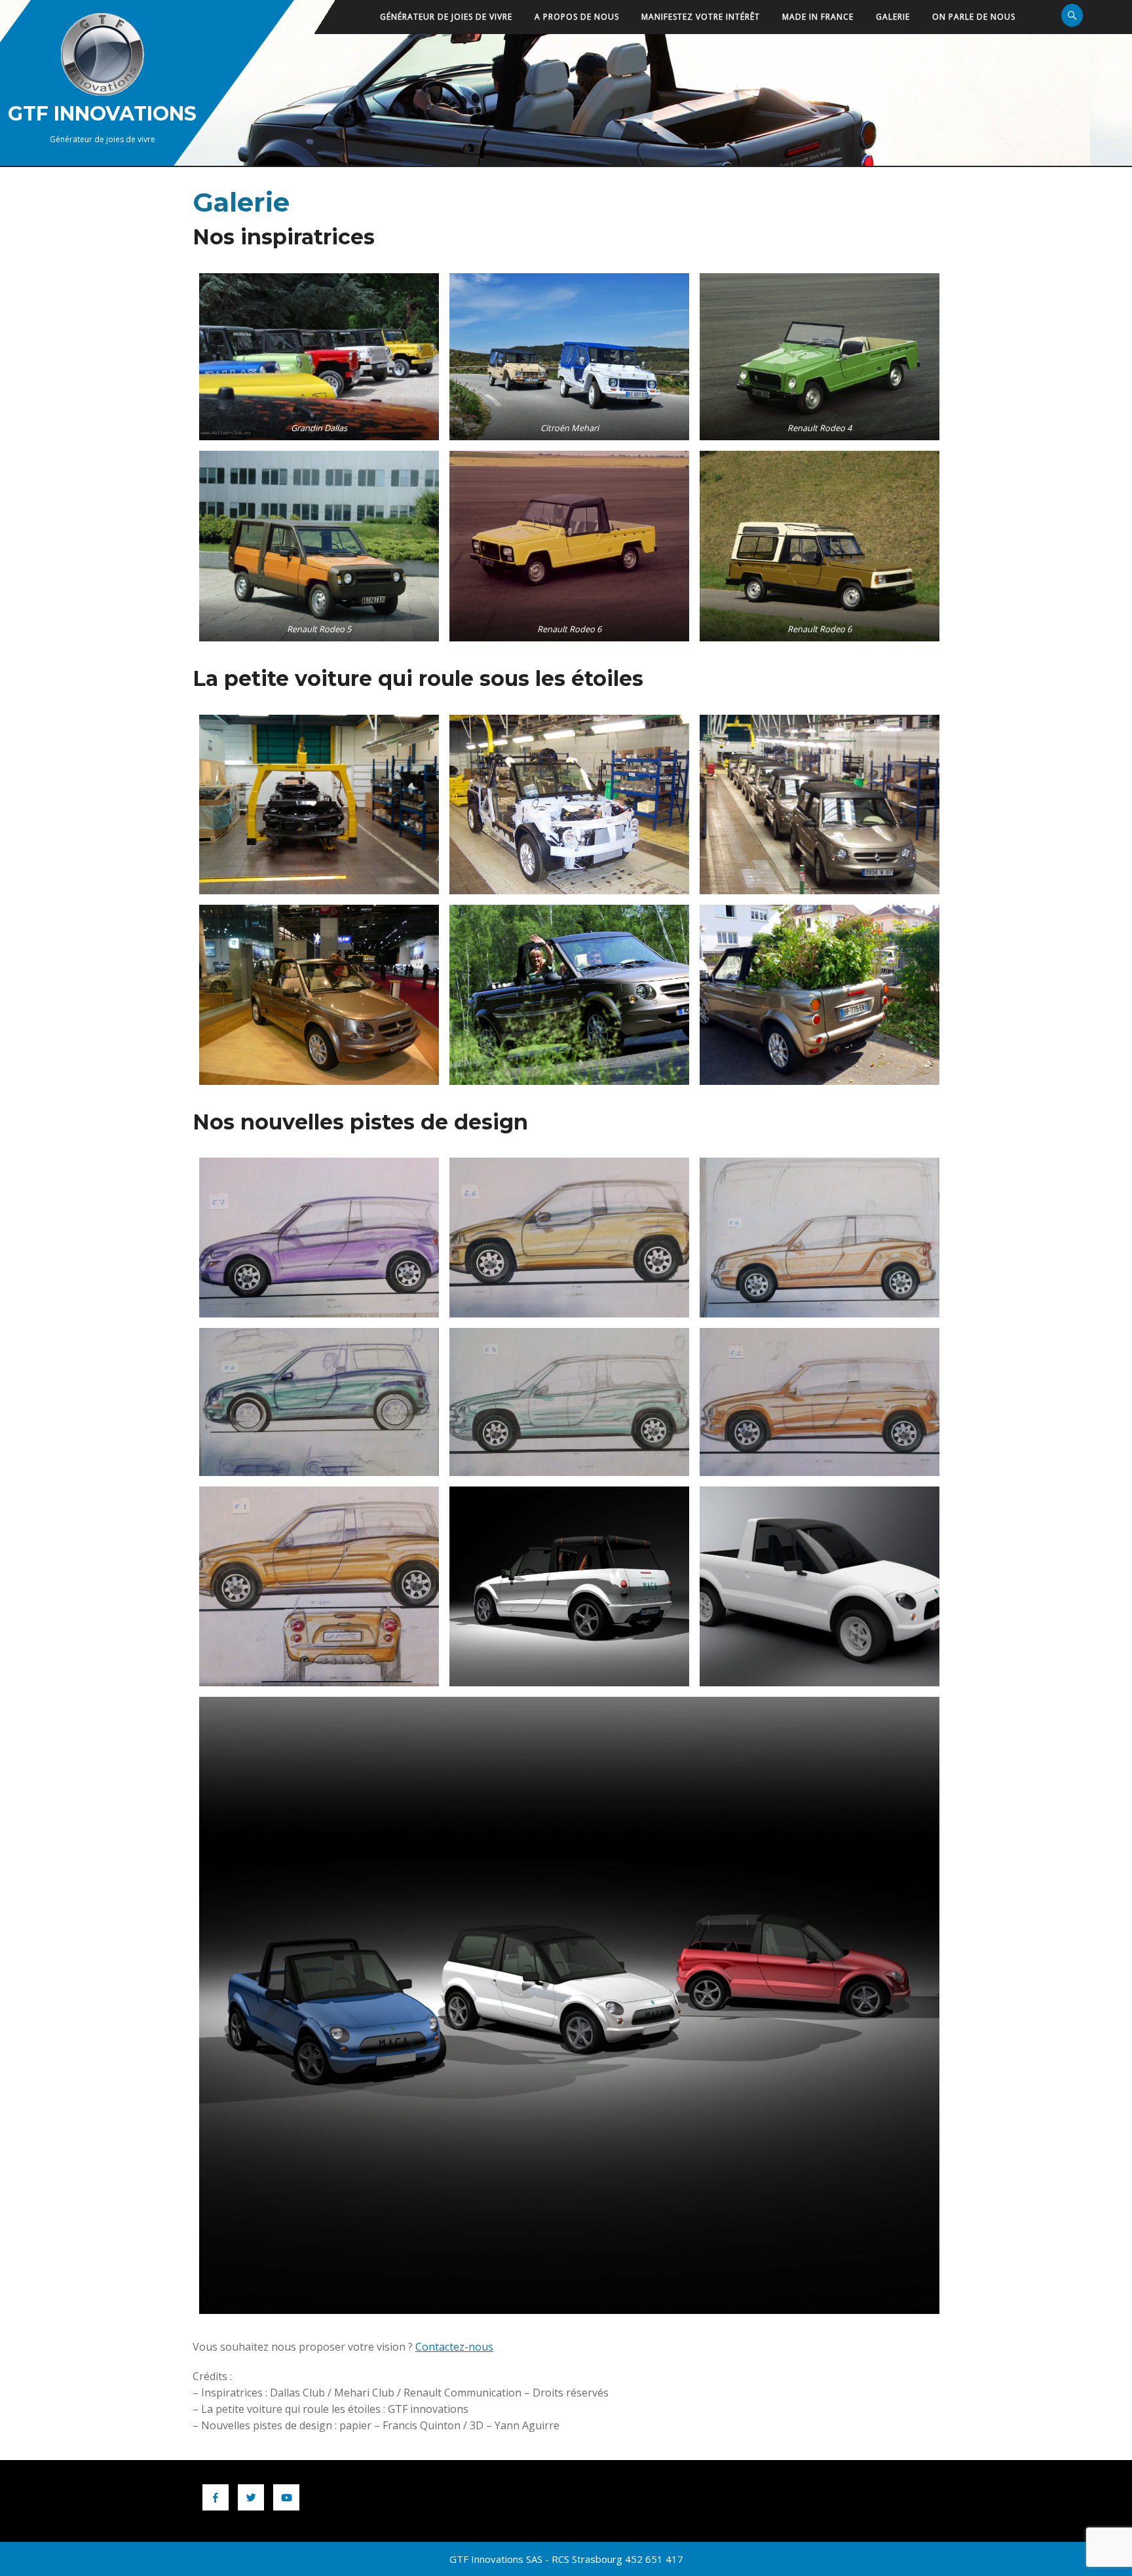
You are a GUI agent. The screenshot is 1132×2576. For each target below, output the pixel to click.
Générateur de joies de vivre (446, 17)
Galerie (893, 17)
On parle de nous (974, 17)
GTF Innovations (102, 114)
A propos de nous (577, 17)
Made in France (818, 17)
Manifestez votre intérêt (701, 17)
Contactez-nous (454, 2347)
